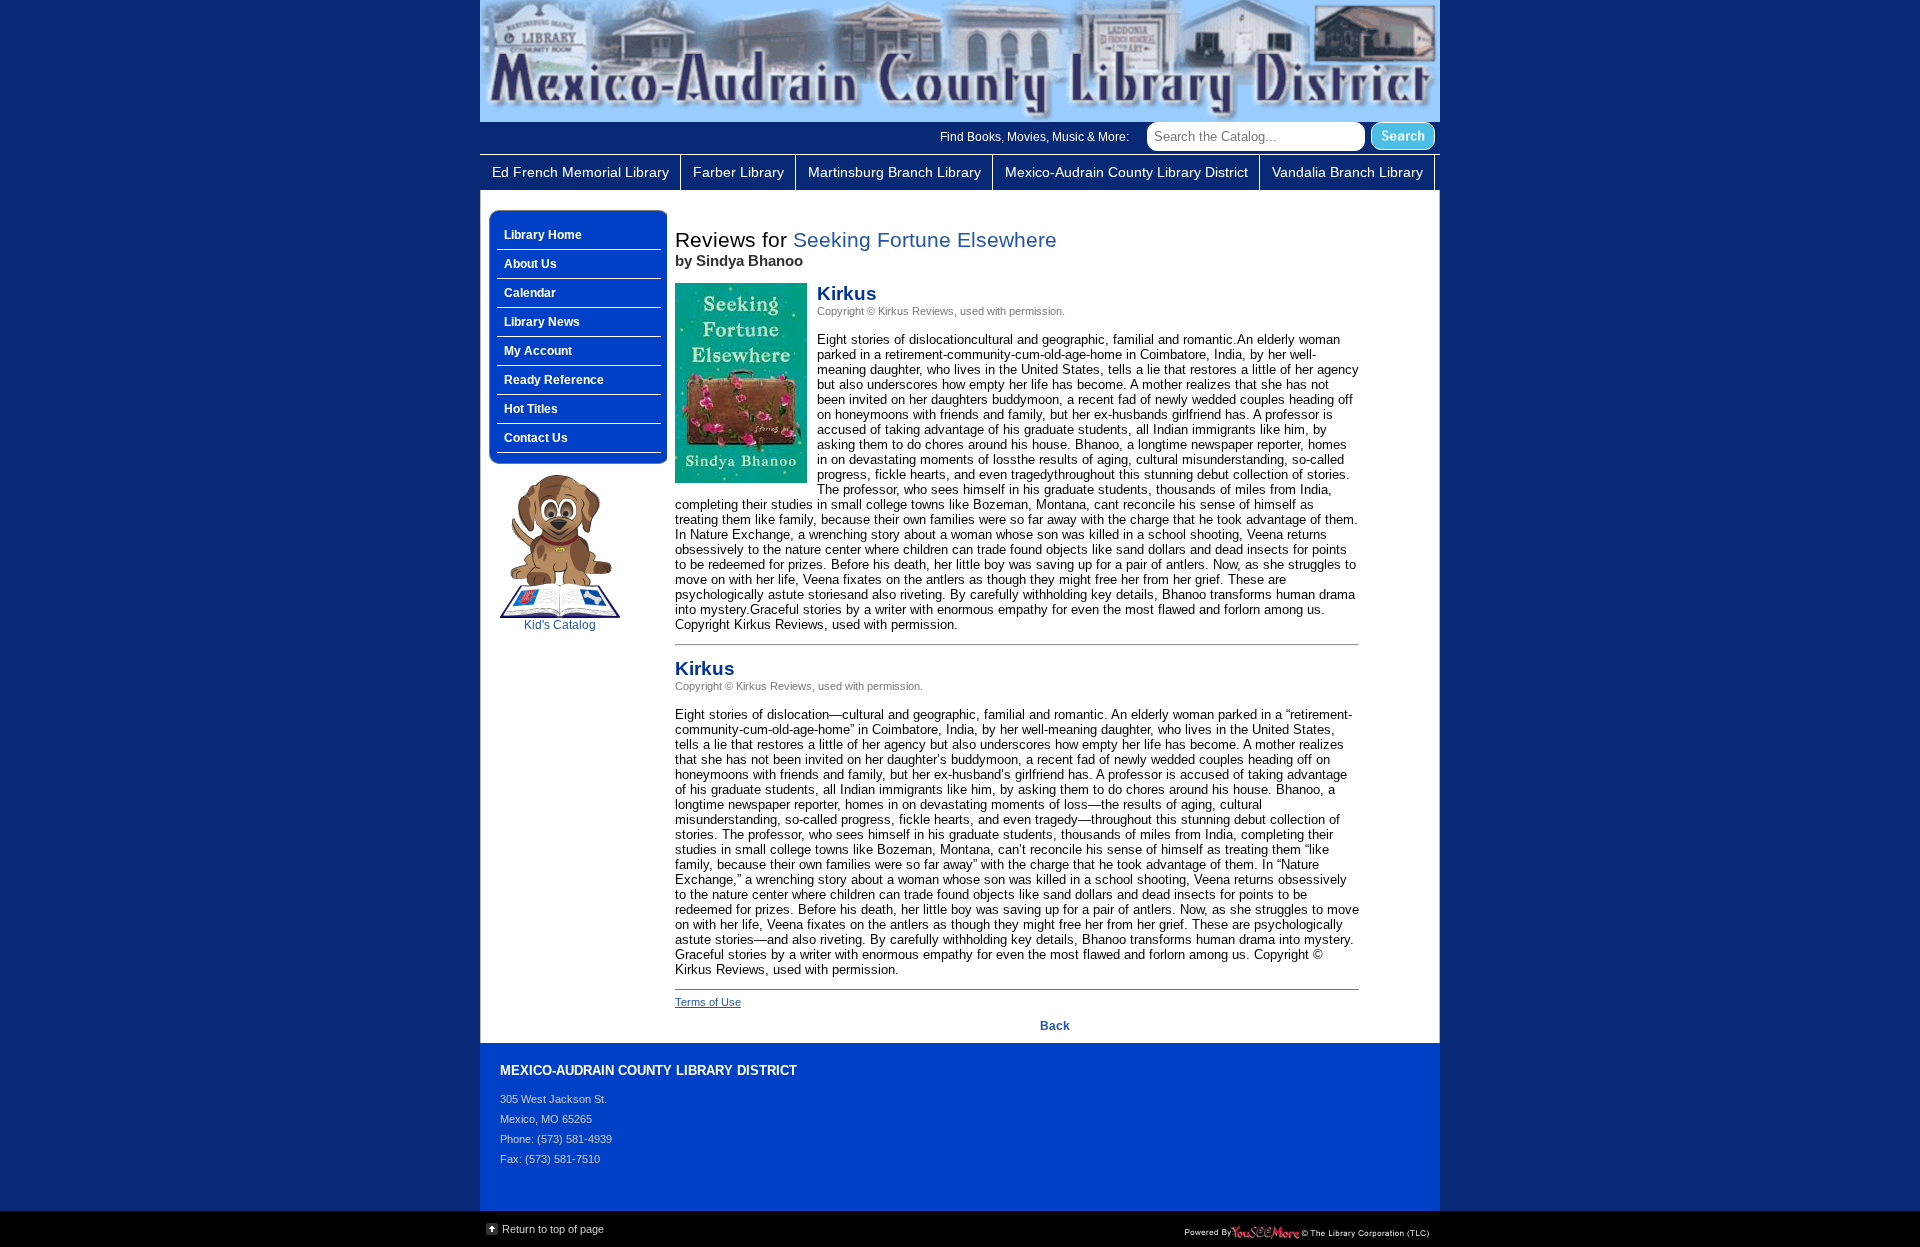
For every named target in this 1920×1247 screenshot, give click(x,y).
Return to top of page (553, 1229)
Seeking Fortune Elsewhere (925, 240)
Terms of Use (708, 1002)
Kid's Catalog (560, 590)
